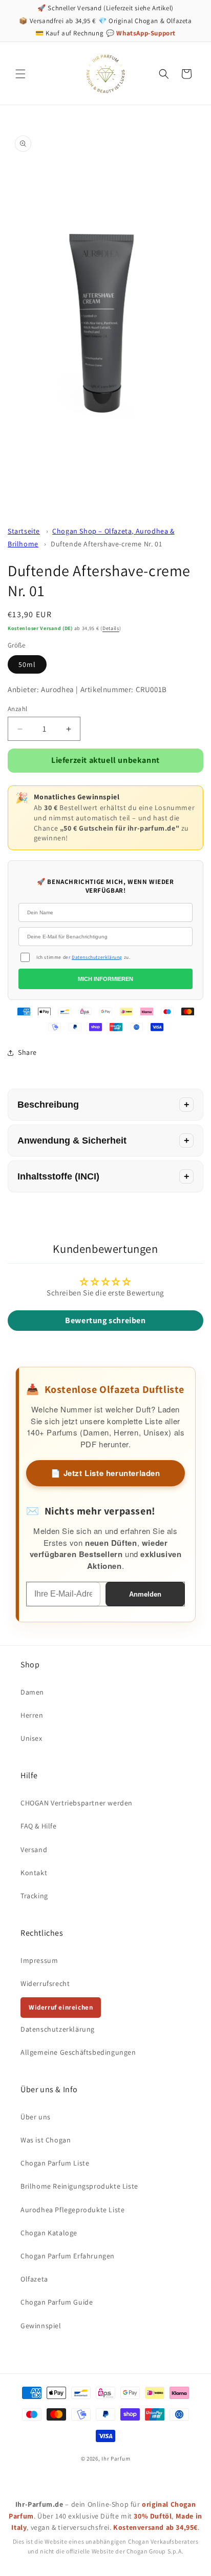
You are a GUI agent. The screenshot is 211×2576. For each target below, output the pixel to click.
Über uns (36, 2117)
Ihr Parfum (116, 2459)
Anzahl (17, 709)
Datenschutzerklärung (97, 957)
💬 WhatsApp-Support (141, 33)
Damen (32, 1692)
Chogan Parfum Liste (55, 2163)
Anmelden (145, 1594)
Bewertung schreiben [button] (105, 1320)
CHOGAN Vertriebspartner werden (77, 1803)
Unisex (31, 1738)
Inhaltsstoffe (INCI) (58, 1176)
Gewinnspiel (41, 2326)
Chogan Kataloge (49, 2233)
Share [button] (27, 1052)
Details (111, 628)
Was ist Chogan (46, 2140)
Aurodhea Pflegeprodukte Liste (72, 2210)
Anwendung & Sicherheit (72, 1140)
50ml (27, 664)
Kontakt (34, 1873)
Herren (32, 1715)
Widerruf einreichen (61, 2007)
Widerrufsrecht (45, 1983)
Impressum (39, 1960)
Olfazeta (34, 2279)
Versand (34, 1850)
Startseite (24, 531)
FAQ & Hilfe (39, 1826)
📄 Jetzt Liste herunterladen (105, 1473)
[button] (20, 74)
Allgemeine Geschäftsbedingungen (78, 2052)
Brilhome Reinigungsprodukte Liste (79, 2186)
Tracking (34, 1896)
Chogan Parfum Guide (57, 2302)
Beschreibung (48, 1105)
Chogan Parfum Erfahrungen (68, 2256)
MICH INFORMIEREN (105, 979)
